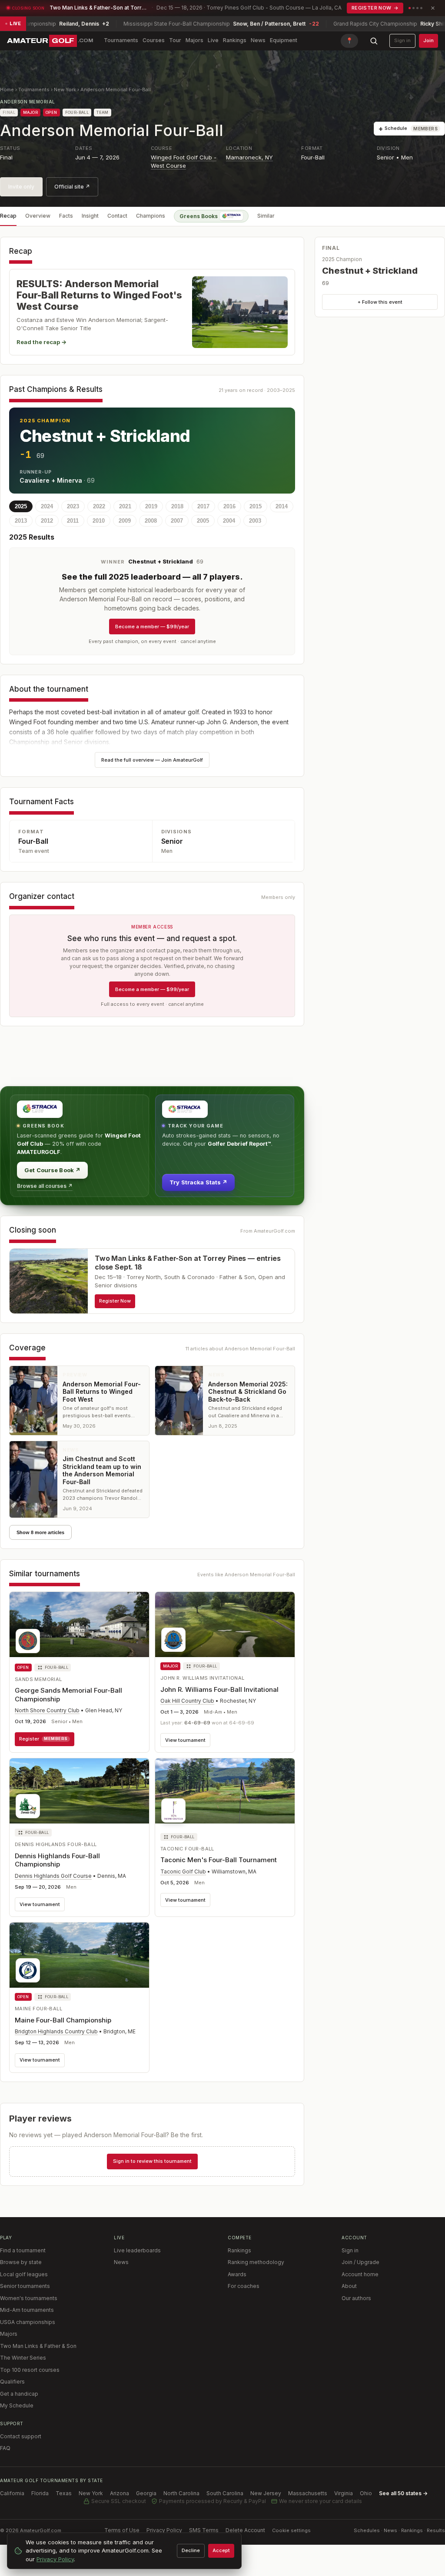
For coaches (244, 2286)
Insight (90, 216)
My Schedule (17, 2405)
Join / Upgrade (360, 2262)
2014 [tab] (282, 506)
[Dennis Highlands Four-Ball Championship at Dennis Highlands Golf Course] (79, 1791)
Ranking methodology (256, 2262)
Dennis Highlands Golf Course (53, 1876)
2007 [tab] (177, 521)
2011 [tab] (73, 521)
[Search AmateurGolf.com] (374, 41)
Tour (175, 40)
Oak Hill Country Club (187, 1701)
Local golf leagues (24, 2274)
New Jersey (266, 2493)
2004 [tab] (229, 521)
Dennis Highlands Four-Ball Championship (57, 1860)
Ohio (366, 2493)
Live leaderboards (137, 2250)
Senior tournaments (25, 2286)
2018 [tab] (177, 506)
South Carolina (225, 2493)
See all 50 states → (403, 2493)
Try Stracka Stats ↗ (198, 1182)
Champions (151, 216)
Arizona (120, 2493)
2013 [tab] (21, 521)
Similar (266, 216)
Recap (8, 216)
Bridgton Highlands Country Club (56, 2031)
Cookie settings (291, 2530)
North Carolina (181, 2493)
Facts (66, 216)
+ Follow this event (380, 302)
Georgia (146, 2493)
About (349, 2286)
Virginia (344, 2493)
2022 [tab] (99, 506)
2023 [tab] (73, 506)
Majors (194, 40)
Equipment (284, 40)
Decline (191, 2550)
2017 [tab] (203, 506)
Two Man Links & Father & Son (38, 2346)
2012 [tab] (47, 521)
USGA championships (28, 2322)
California (12, 2493)
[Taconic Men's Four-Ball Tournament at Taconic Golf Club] (225, 1793)
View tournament (185, 1740)
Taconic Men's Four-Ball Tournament (219, 1860)
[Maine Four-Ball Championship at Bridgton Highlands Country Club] (79, 1955)
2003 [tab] (255, 521)
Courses (154, 40)
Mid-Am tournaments (27, 2310)
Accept (221, 2550)
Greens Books (199, 216)
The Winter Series (23, 2358)
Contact (117, 216)
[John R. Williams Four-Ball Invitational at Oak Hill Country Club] (225, 1625)
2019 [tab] (151, 506)
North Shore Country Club (47, 1710)
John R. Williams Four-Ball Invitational (219, 1689)
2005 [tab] (203, 521)
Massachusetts (308, 2493)
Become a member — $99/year (152, 627)
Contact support (21, 2436)
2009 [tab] (125, 521)
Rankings (235, 40)
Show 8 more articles (40, 1532)
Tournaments (121, 40)
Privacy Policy (164, 2530)
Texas (64, 2493)
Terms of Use (122, 2530)
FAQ (5, 2448)
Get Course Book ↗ (52, 1170)
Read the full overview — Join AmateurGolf (152, 760)
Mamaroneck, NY (249, 157)
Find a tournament (23, 2250)
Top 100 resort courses (30, 2370)
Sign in (402, 40)
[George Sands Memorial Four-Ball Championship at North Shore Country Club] (79, 1625)
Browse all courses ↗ (45, 1186)
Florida (40, 2493)
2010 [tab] (99, 521)
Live (213, 40)
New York (65, 90)
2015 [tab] (256, 506)
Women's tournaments (29, 2298)
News (258, 40)
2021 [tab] (125, 506)
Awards (237, 2274)
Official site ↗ (72, 187)
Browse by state (21, 2262)
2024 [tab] (47, 506)
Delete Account (245, 2530)
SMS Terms (204, 2530)
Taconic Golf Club (183, 1871)
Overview (38, 216)
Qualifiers (12, 2382)
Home (7, 90)
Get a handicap (19, 2394)
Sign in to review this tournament (152, 2161)
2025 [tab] (21, 506)
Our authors (356, 2298)
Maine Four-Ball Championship (63, 2020)
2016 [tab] (229, 506)
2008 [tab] (151, 521)
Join (428, 40)
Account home (360, 2274)
